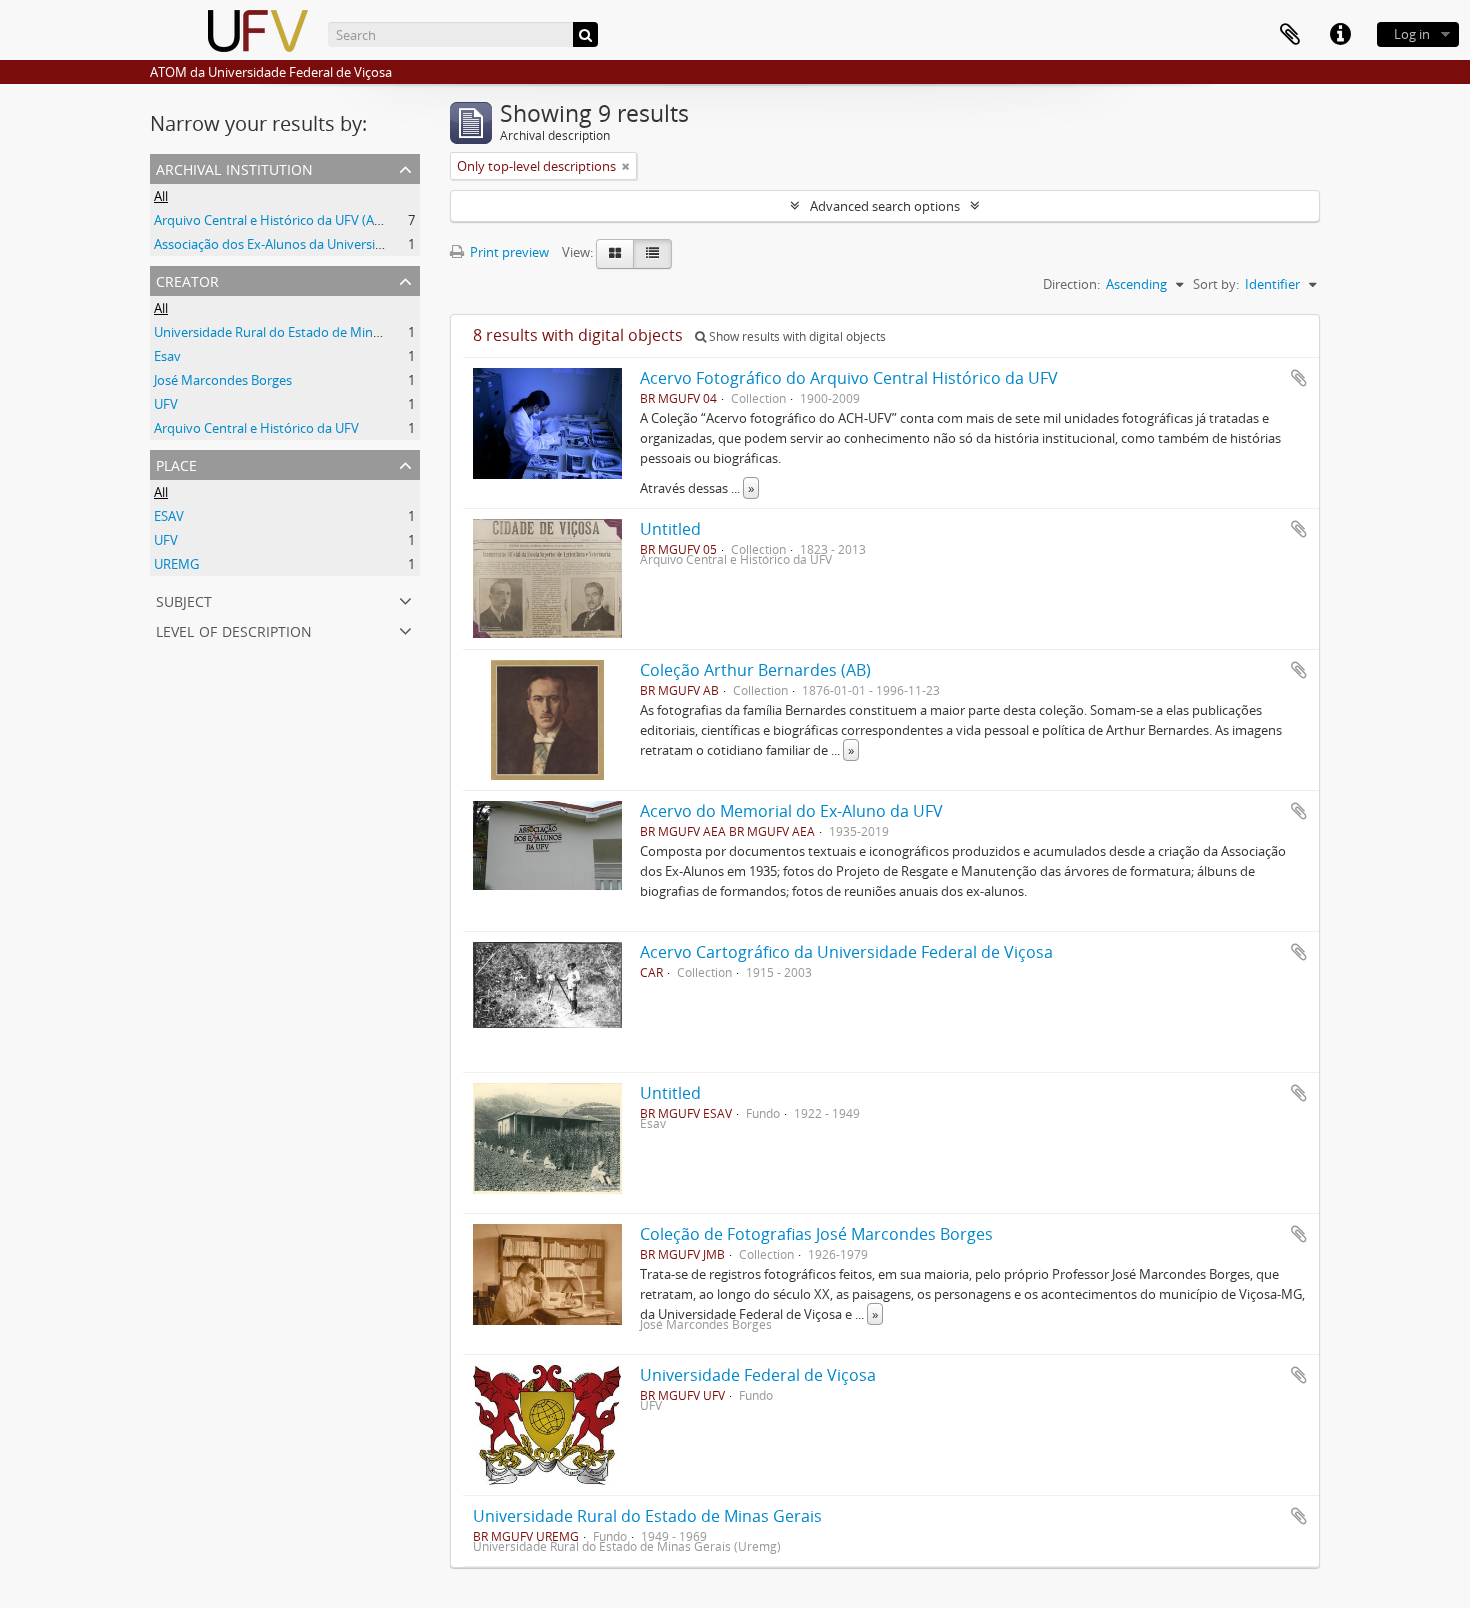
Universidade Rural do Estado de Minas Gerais (647, 1516)
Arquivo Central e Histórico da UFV (256, 428)
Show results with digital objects (796, 336)
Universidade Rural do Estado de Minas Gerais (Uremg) (315, 332)
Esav (167, 356)
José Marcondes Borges (223, 380)
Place (176, 463)
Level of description (234, 629)
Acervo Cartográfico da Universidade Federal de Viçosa (846, 952)
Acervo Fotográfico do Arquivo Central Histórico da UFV (849, 378)
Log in (1412, 34)
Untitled (670, 529)
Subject (184, 599)
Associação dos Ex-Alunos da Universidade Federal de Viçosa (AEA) (349, 244)
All (161, 196)
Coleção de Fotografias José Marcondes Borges (816, 1234)
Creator (187, 279)
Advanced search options (885, 206)
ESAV (169, 516)
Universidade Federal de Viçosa (758, 1375)
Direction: (1071, 284)
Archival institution (234, 167)
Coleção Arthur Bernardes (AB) (755, 670)
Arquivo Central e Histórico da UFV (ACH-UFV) (289, 220)
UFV (166, 404)
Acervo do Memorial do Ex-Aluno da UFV (791, 811)
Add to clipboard (1299, 378)
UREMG (176, 564)
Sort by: (1216, 284)
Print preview (508, 252)
